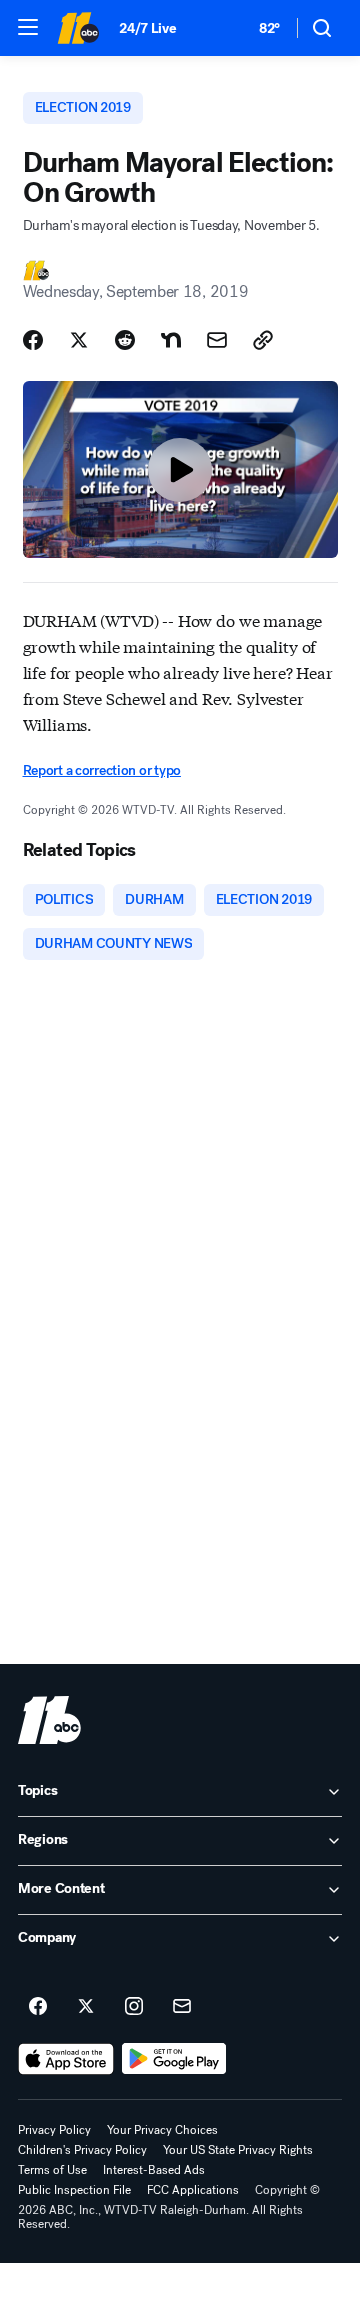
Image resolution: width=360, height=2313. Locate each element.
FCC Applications (193, 2190)
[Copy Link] (263, 340)
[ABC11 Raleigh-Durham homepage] (78, 28)
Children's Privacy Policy (82, 2150)
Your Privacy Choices (162, 2130)
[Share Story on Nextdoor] (171, 340)
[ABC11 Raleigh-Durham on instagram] (134, 2007)
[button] (28, 27)
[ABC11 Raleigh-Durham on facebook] (38, 2007)
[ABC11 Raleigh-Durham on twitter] (86, 2007)
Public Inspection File (74, 2190)
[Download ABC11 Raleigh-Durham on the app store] (66, 2059)
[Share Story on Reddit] (125, 340)
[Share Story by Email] (217, 340)
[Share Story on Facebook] (33, 340)
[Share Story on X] (79, 340)
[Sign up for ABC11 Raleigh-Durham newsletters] (182, 2007)
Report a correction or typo (102, 770)
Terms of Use (52, 2170)
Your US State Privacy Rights (238, 2150)
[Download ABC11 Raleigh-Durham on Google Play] (174, 2059)
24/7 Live (147, 28)
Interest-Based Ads (154, 2170)
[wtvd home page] (49, 1720)
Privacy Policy (54, 2130)
